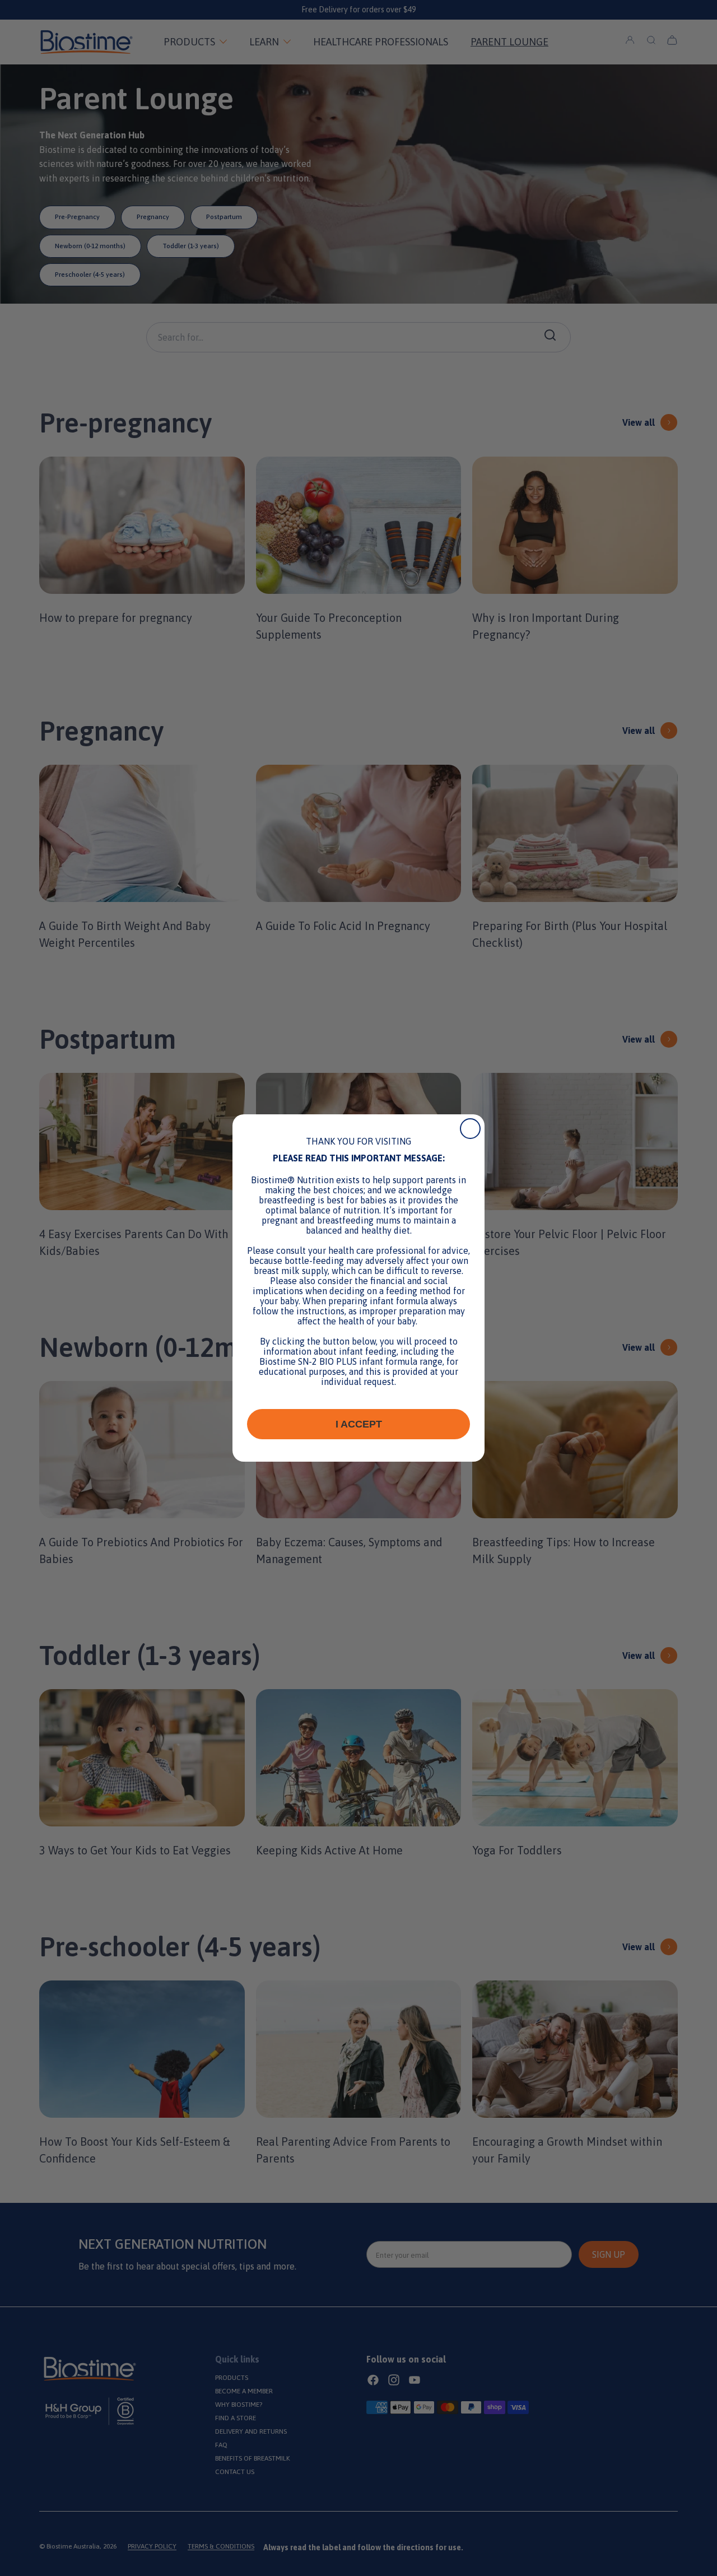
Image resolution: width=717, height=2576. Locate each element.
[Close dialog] (470, 1129)
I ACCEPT (359, 1424)
